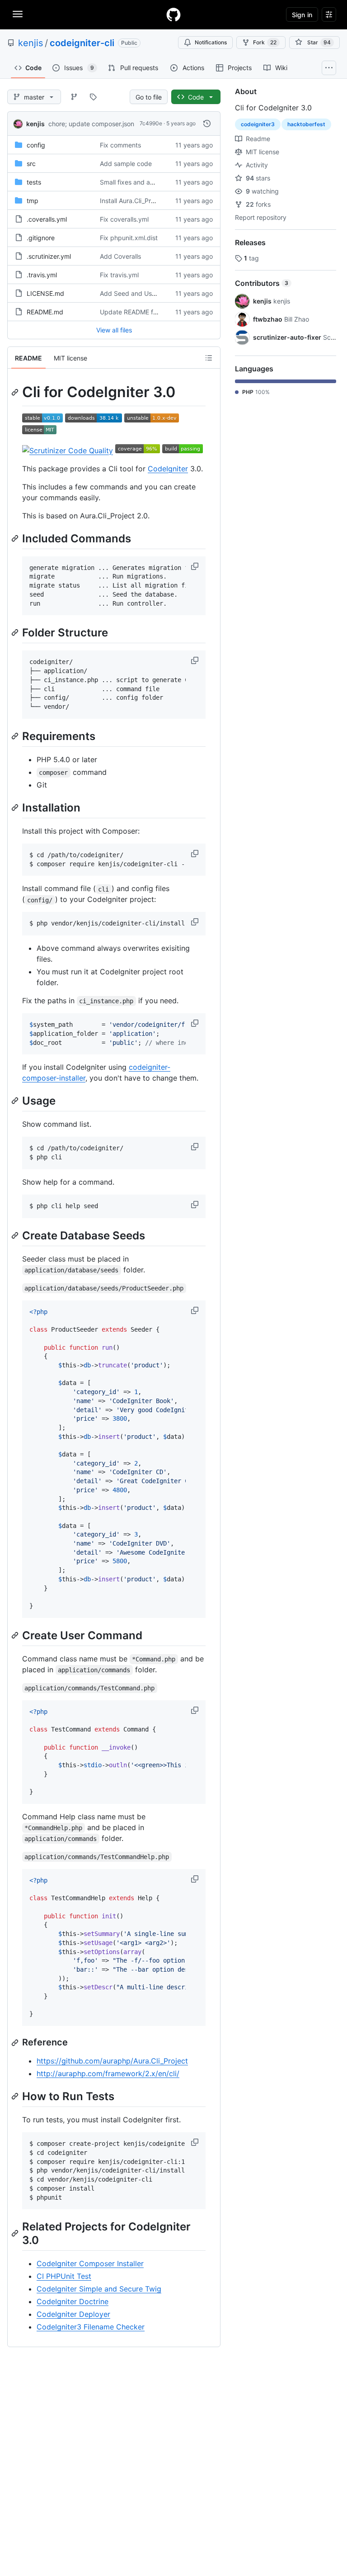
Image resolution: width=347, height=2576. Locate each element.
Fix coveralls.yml (124, 219)
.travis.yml (42, 275)
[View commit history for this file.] (207, 123)
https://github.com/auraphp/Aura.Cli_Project (112, 2061)
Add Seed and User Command (145, 293)
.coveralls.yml (47, 219)
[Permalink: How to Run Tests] (16, 2096)
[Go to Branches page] (74, 97)
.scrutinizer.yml (49, 256)
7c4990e (151, 123)
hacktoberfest (306, 124)
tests (34, 182)
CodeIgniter (168, 469)
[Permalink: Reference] (16, 2043)
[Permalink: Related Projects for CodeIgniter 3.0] (16, 2234)
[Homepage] (173, 14)
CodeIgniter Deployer (73, 2314)
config (36, 145)
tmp (33, 201)
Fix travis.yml (119, 275)
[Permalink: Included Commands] (16, 538)
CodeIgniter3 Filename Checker (91, 2327)
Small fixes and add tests (137, 182)
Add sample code (126, 164)
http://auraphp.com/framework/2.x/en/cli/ (108, 2073)
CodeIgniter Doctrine (73, 2301)
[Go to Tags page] (93, 97)
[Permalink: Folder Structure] (16, 633)
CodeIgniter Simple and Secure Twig (99, 2289)
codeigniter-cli (82, 43)
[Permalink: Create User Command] (16, 1635)
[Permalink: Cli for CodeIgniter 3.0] (16, 392)
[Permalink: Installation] (16, 807)
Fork (265, 42)
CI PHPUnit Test (64, 2276)
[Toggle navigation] (18, 14)
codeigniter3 (258, 124)
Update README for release (141, 312)
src (31, 164)
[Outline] (209, 358)
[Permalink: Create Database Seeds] (16, 1235)
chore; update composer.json (91, 124)
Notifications (211, 42)
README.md (45, 312)
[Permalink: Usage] (16, 1101)
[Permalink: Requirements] (16, 736)
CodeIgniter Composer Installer (90, 2263)
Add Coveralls (120, 256)
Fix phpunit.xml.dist (129, 238)
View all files (114, 330)
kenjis (30, 43)
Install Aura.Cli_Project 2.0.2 (141, 201)
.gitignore (41, 238)
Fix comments (120, 145)
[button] (196, 566)
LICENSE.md (45, 293)
